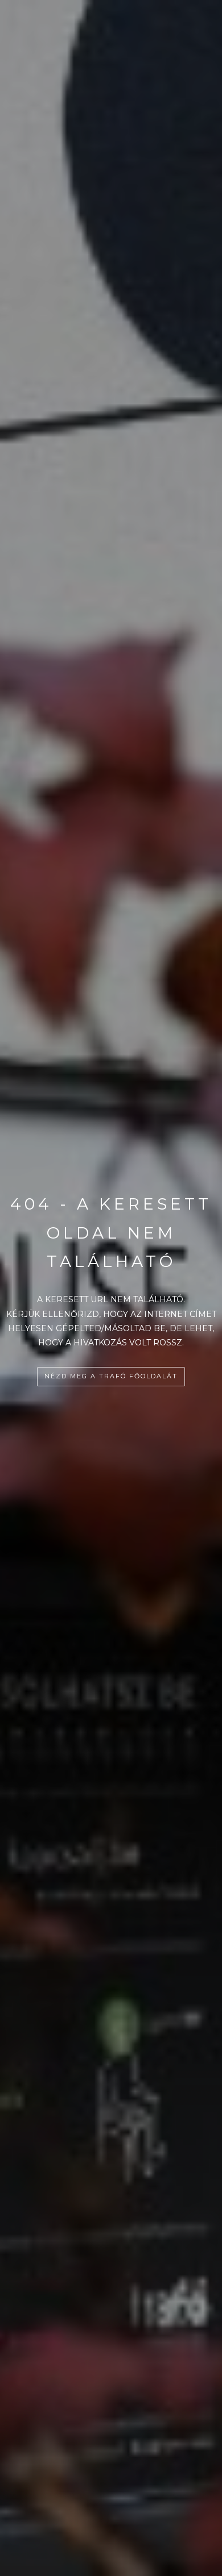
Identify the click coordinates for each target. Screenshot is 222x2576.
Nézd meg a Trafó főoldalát (111, 1376)
